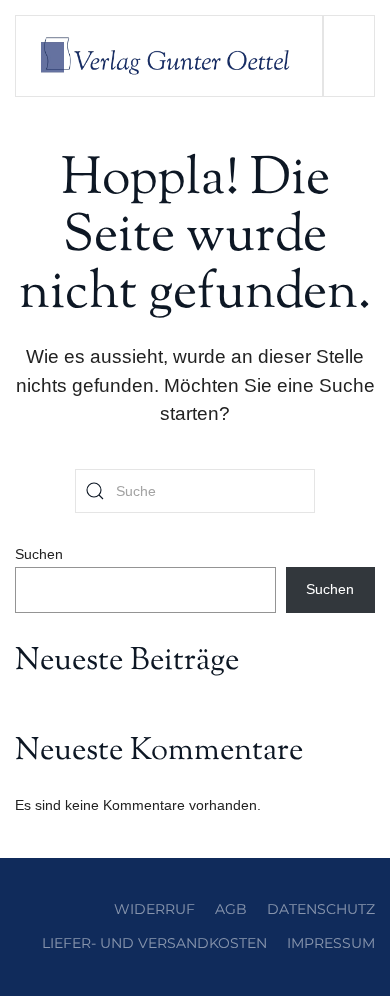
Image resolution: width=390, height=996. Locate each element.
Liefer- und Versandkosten (154, 943)
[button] (348, 56)
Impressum (331, 943)
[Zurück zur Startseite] (169, 56)
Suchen (39, 554)
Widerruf (154, 909)
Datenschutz (321, 909)
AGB (231, 909)
